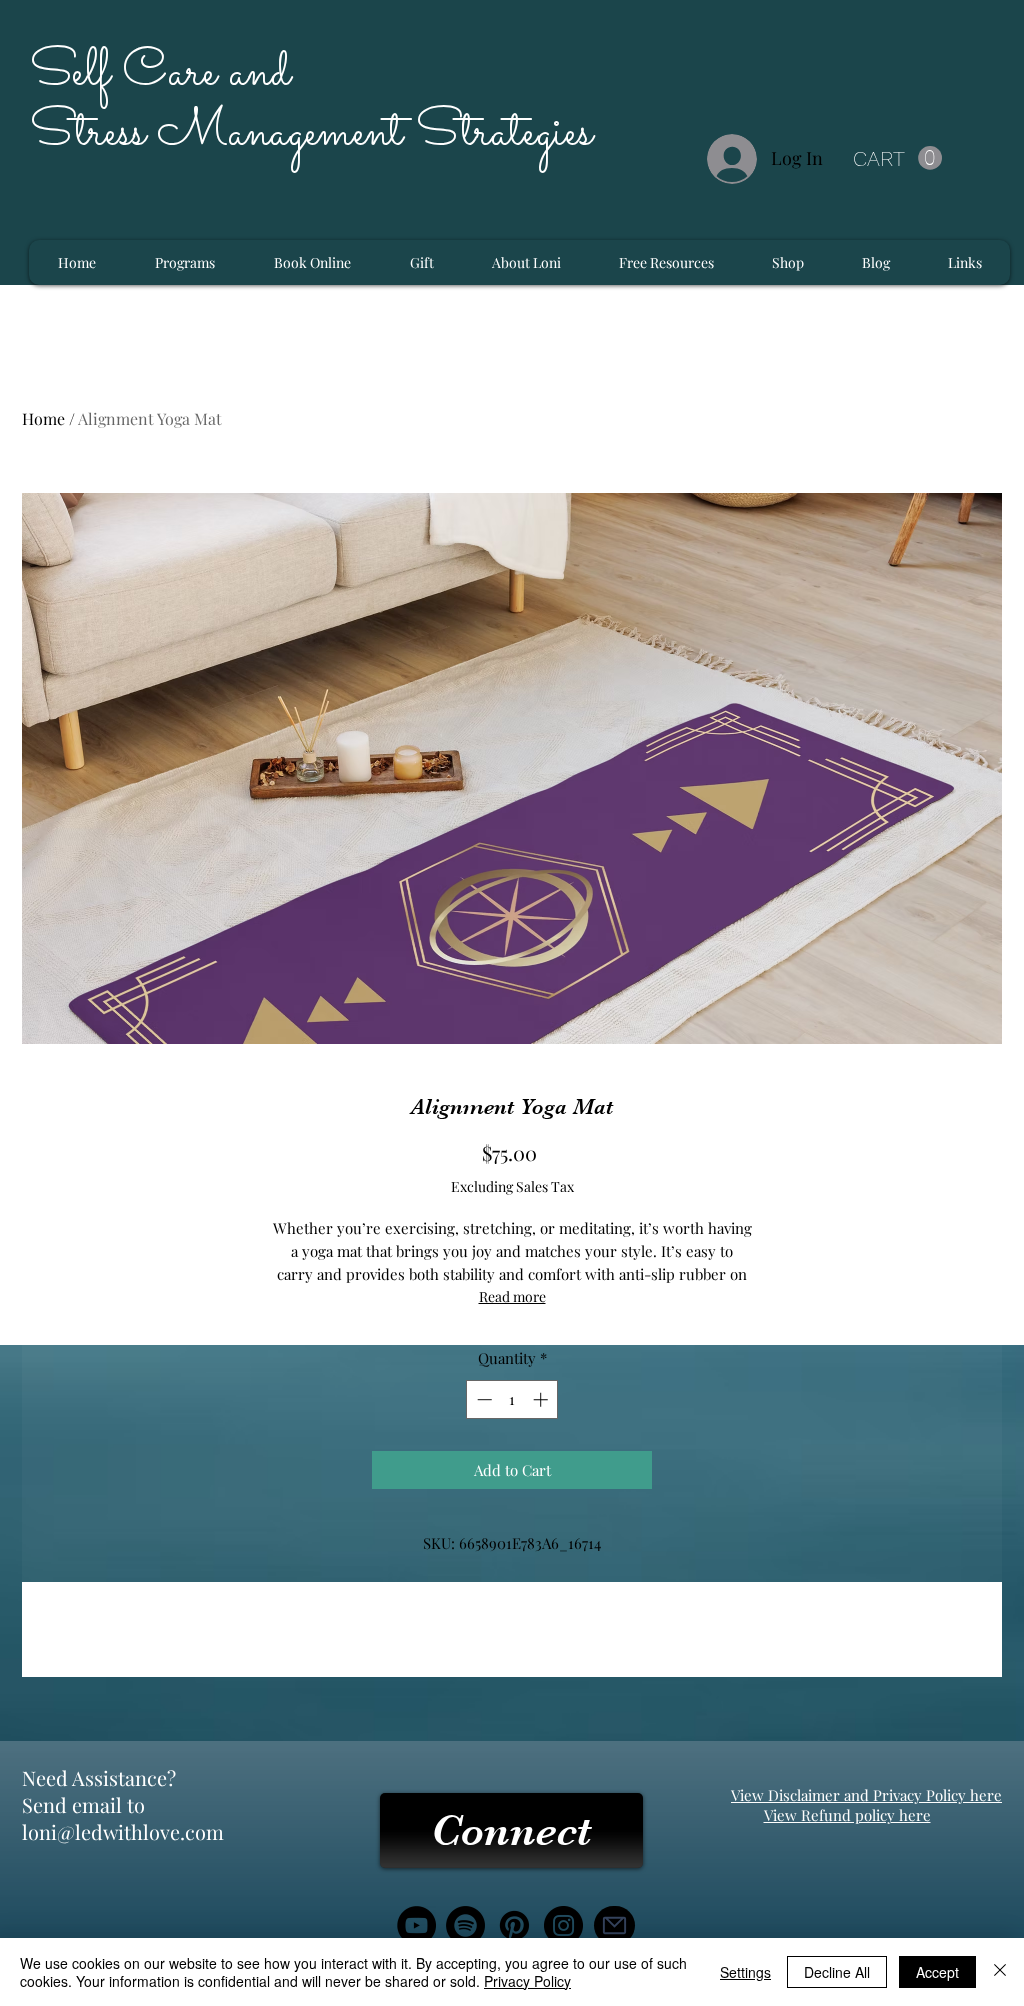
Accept (937, 1972)
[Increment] (542, 1399)
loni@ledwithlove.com (123, 1831)
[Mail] (614, 1925)
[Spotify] (465, 1925)
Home (43, 418)
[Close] (1000, 1972)
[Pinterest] (514, 1925)
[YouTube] (416, 1925)
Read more (512, 1296)
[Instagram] (563, 1925)
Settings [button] (745, 1972)
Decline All (837, 1972)
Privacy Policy (527, 1981)
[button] (897, 158)
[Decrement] (482, 1399)
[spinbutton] (512, 1399)
